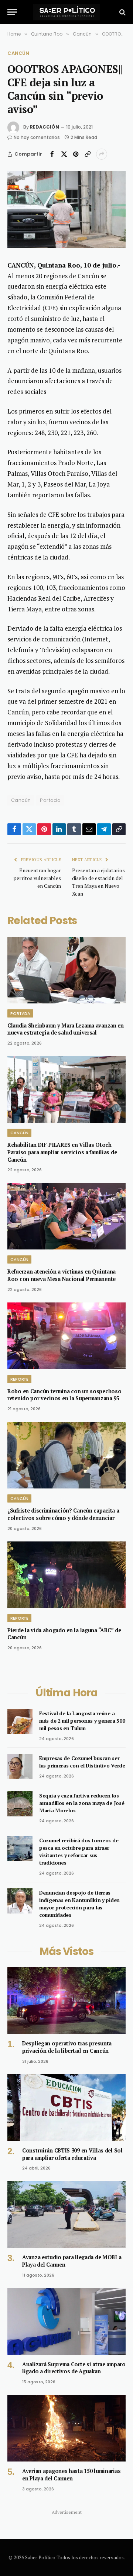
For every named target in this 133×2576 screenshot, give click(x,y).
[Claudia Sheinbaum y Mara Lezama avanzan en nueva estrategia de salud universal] (66, 970)
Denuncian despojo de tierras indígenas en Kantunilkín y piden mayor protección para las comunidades (79, 1904)
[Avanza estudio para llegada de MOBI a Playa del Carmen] (66, 2214)
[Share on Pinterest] (76, 154)
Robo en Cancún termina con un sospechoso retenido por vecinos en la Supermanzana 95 (64, 1395)
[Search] (122, 12)
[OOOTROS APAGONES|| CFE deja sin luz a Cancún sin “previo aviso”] (66, 210)
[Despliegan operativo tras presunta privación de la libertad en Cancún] (66, 2001)
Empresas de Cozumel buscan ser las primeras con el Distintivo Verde (82, 1762)
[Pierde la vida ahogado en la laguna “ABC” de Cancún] (66, 1575)
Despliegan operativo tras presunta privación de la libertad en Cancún (67, 2047)
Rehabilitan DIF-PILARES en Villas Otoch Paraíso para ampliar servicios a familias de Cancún (62, 1152)
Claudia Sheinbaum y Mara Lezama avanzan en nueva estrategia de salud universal (66, 1029)
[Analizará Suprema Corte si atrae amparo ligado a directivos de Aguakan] (66, 2321)
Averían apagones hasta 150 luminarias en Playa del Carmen (71, 2475)
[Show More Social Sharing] (102, 154)
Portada (50, 800)
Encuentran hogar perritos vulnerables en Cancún (37, 878)
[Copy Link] (88, 154)
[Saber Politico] (66, 12)
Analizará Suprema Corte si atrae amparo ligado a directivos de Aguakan (74, 2368)
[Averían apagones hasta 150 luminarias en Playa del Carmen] (66, 2428)
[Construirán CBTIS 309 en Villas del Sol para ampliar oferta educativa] (66, 2108)
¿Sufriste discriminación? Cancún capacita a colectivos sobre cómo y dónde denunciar (63, 1514)
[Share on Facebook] (52, 154)
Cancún (18, 53)
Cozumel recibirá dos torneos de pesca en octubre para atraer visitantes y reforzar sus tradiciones (79, 1851)
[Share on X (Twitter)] (64, 154)
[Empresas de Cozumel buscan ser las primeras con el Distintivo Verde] (20, 1766)
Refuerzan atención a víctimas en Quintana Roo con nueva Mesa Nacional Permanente (62, 1275)
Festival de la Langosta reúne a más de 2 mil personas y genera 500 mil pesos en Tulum (82, 1721)
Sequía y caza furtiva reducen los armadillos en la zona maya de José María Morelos (82, 1803)
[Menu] (12, 12)
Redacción (45, 127)
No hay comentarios (37, 137)
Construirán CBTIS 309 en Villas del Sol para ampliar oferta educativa (72, 2154)
